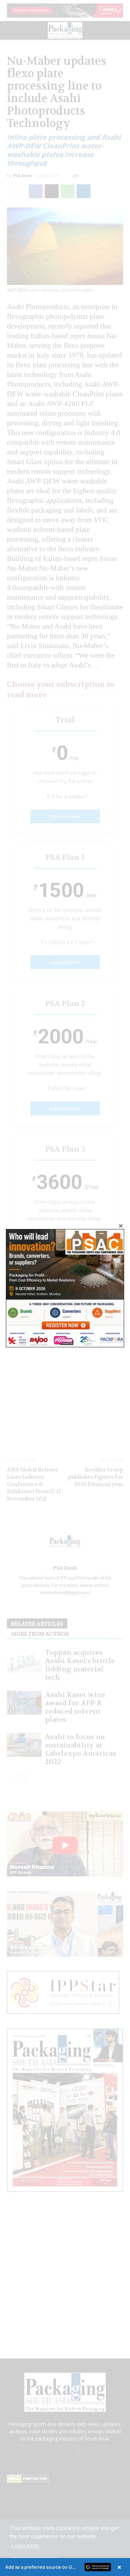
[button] (65, 2567)
